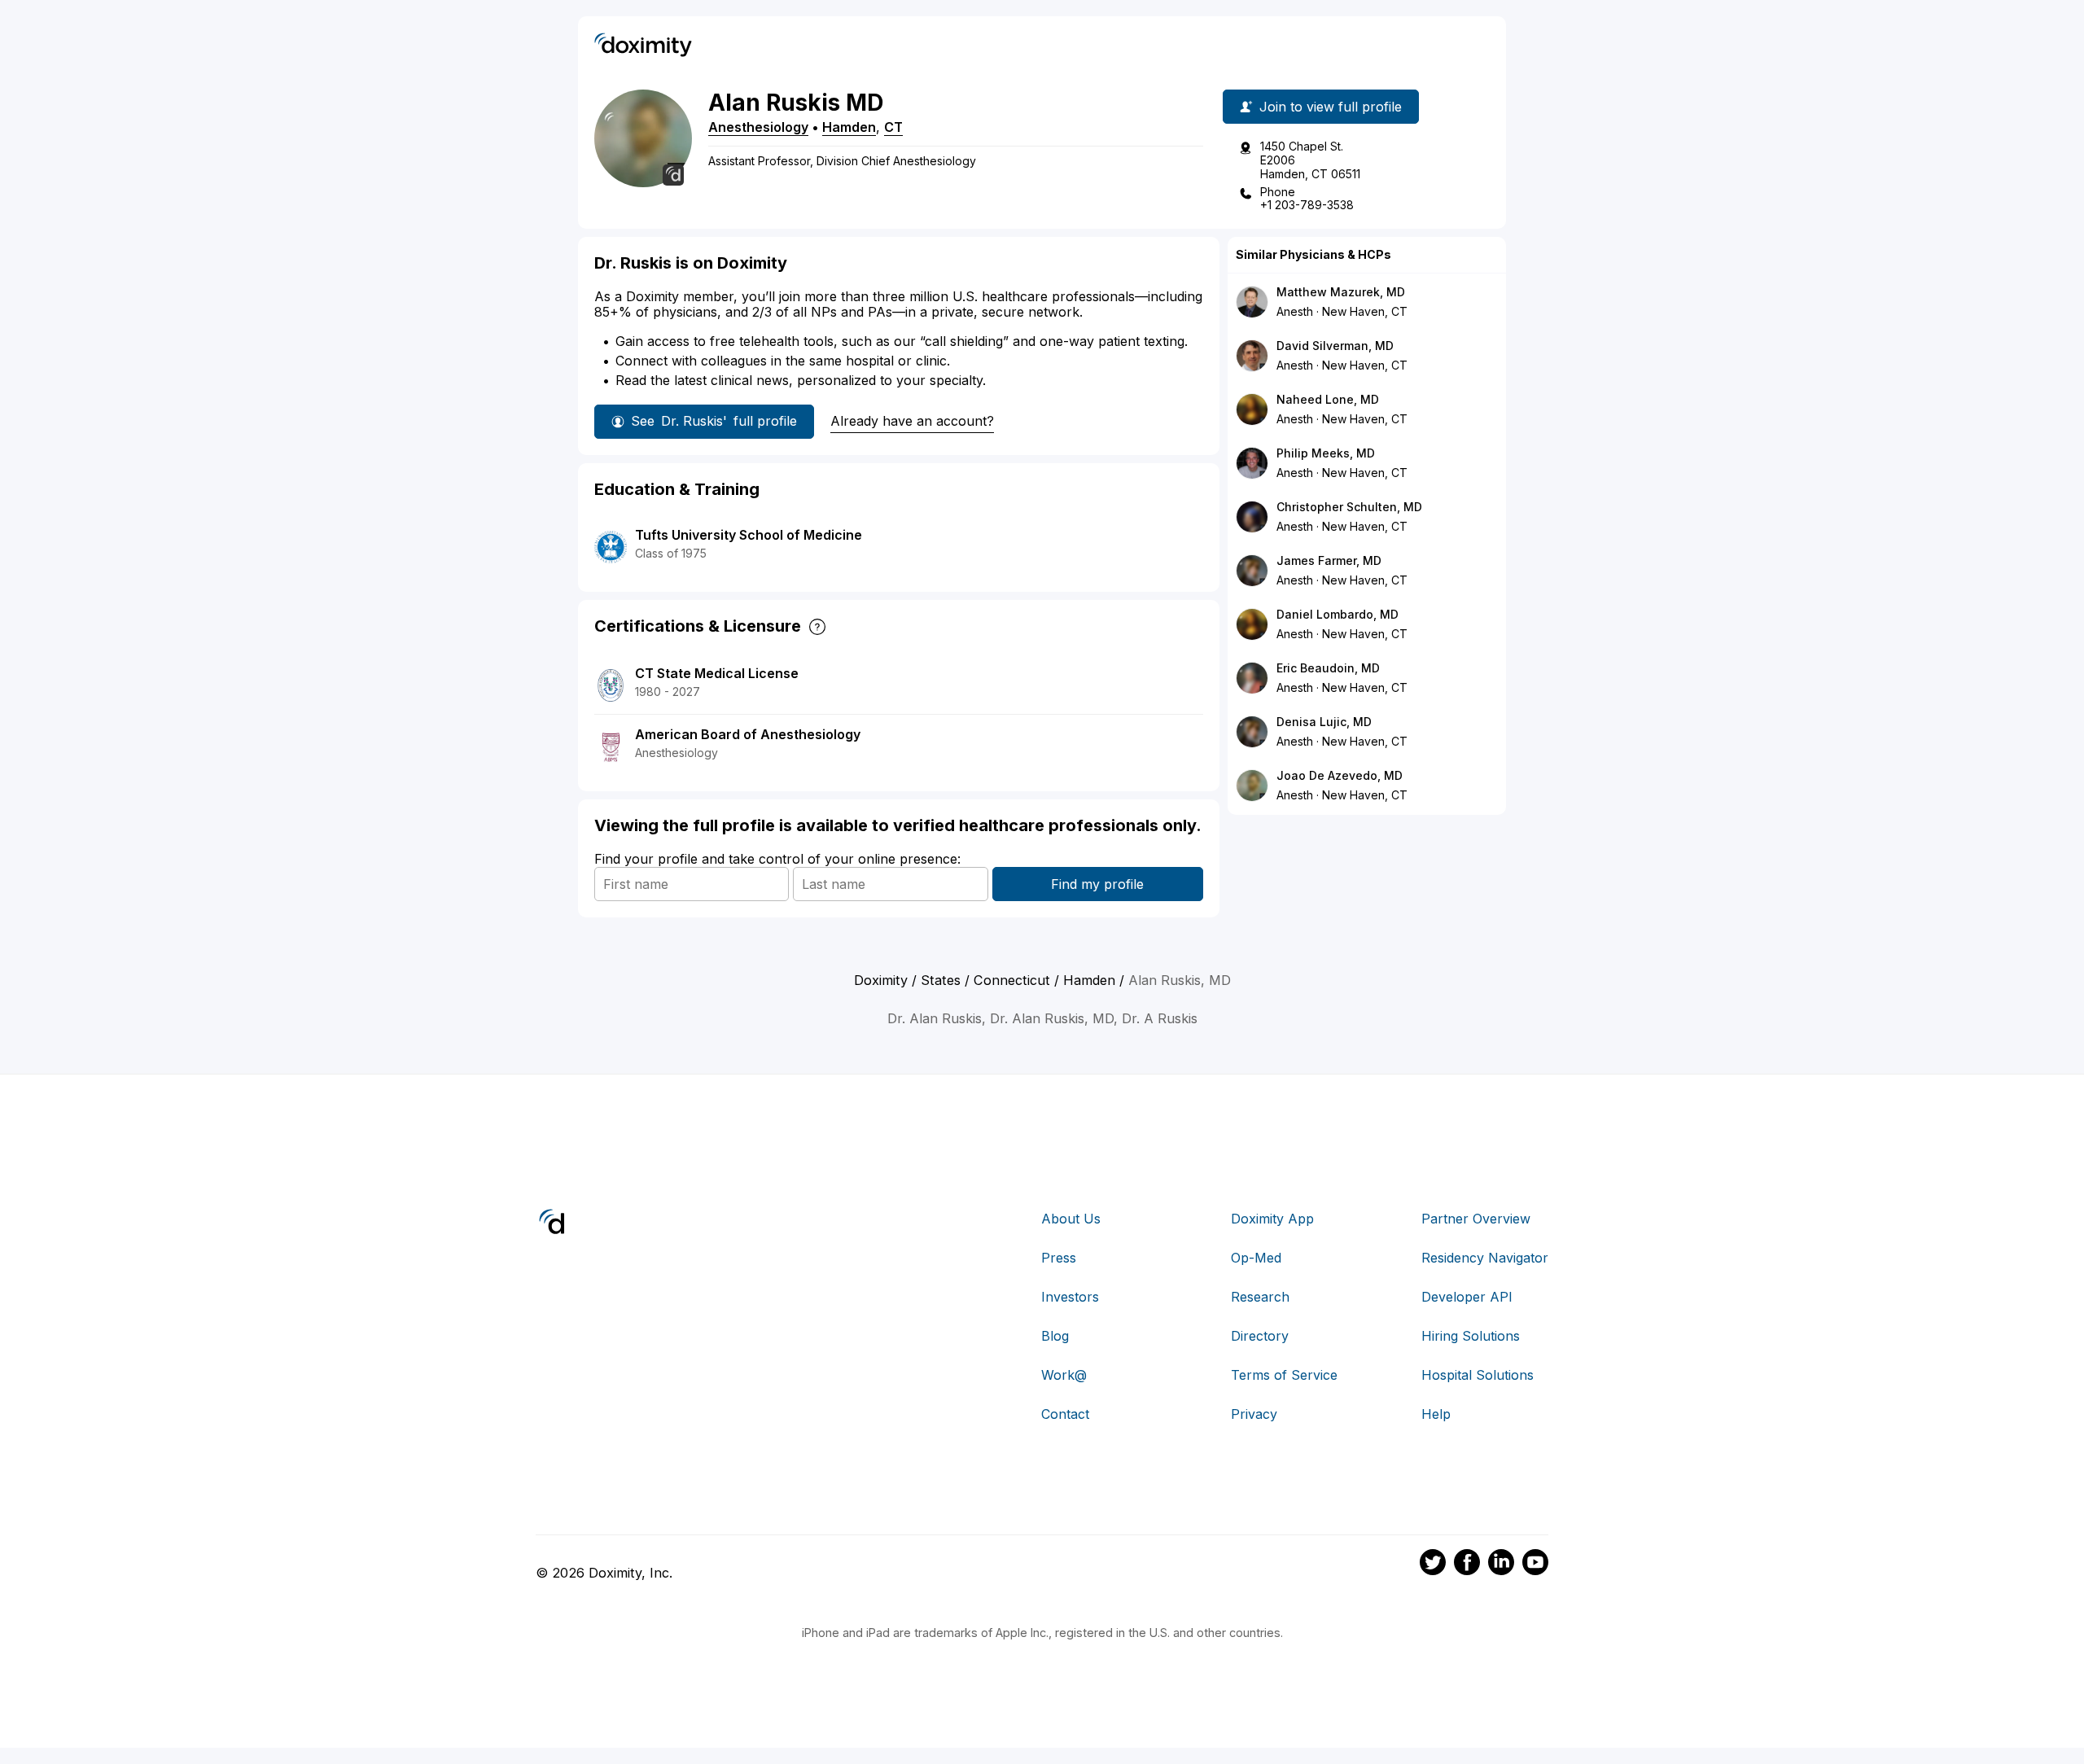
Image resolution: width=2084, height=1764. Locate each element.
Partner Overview (1476, 1219)
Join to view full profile (1331, 107)
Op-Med (1256, 1258)
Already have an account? (912, 421)
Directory (1260, 1336)
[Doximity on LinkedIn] (1501, 1565)
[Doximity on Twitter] (1433, 1565)
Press (1059, 1258)
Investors (1070, 1297)
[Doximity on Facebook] (1467, 1565)
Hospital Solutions (1478, 1375)
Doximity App (1272, 1219)
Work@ (1064, 1375)
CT (893, 127)
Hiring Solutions (1471, 1336)
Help (1436, 1414)
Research (1260, 1297)
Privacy (1254, 1414)
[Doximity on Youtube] (1535, 1565)
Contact (1065, 1414)
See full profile (714, 421)
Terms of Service (1284, 1375)
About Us (1071, 1219)
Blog (1055, 1336)
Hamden (849, 127)
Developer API (1467, 1297)
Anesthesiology (758, 127)
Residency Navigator (1485, 1258)
